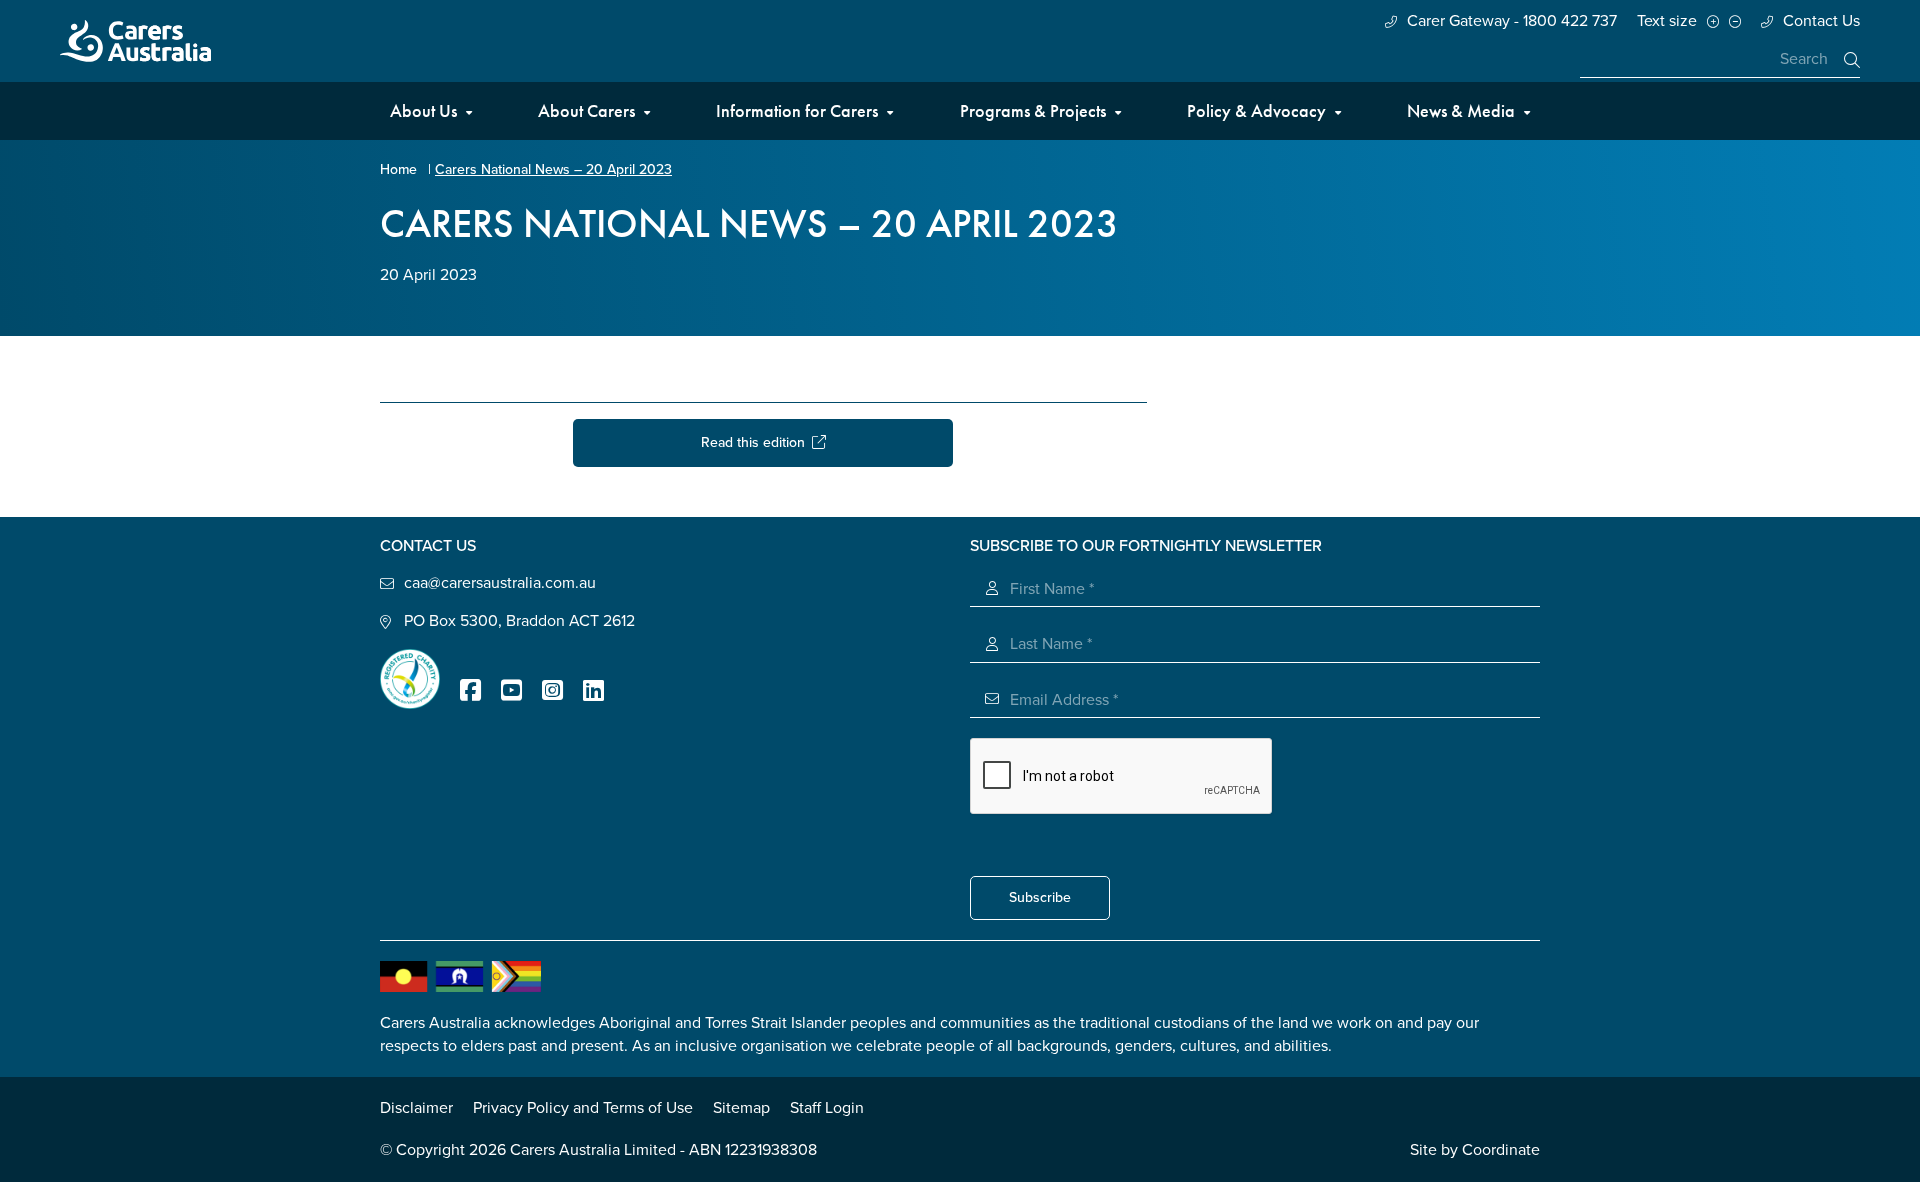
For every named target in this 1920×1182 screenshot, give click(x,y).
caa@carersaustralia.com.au (500, 583)
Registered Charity (410, 679)
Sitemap (741, 1108)
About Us (423, 110)
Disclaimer (416, 1108)
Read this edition (756, 442)
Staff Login (827, 1108)
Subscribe (1040, 897)
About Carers (586, 110)
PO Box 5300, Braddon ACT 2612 (519, 621)
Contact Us (1821, 21)
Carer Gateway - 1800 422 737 (1512, 21)
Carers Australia (135, 41)
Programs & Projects (1033, 110)
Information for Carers (797, 110)
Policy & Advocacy (1256, 110)
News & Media (1461, 110)
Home (398, 169)
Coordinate (1501, 1150)
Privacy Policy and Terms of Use (583, 1108)
